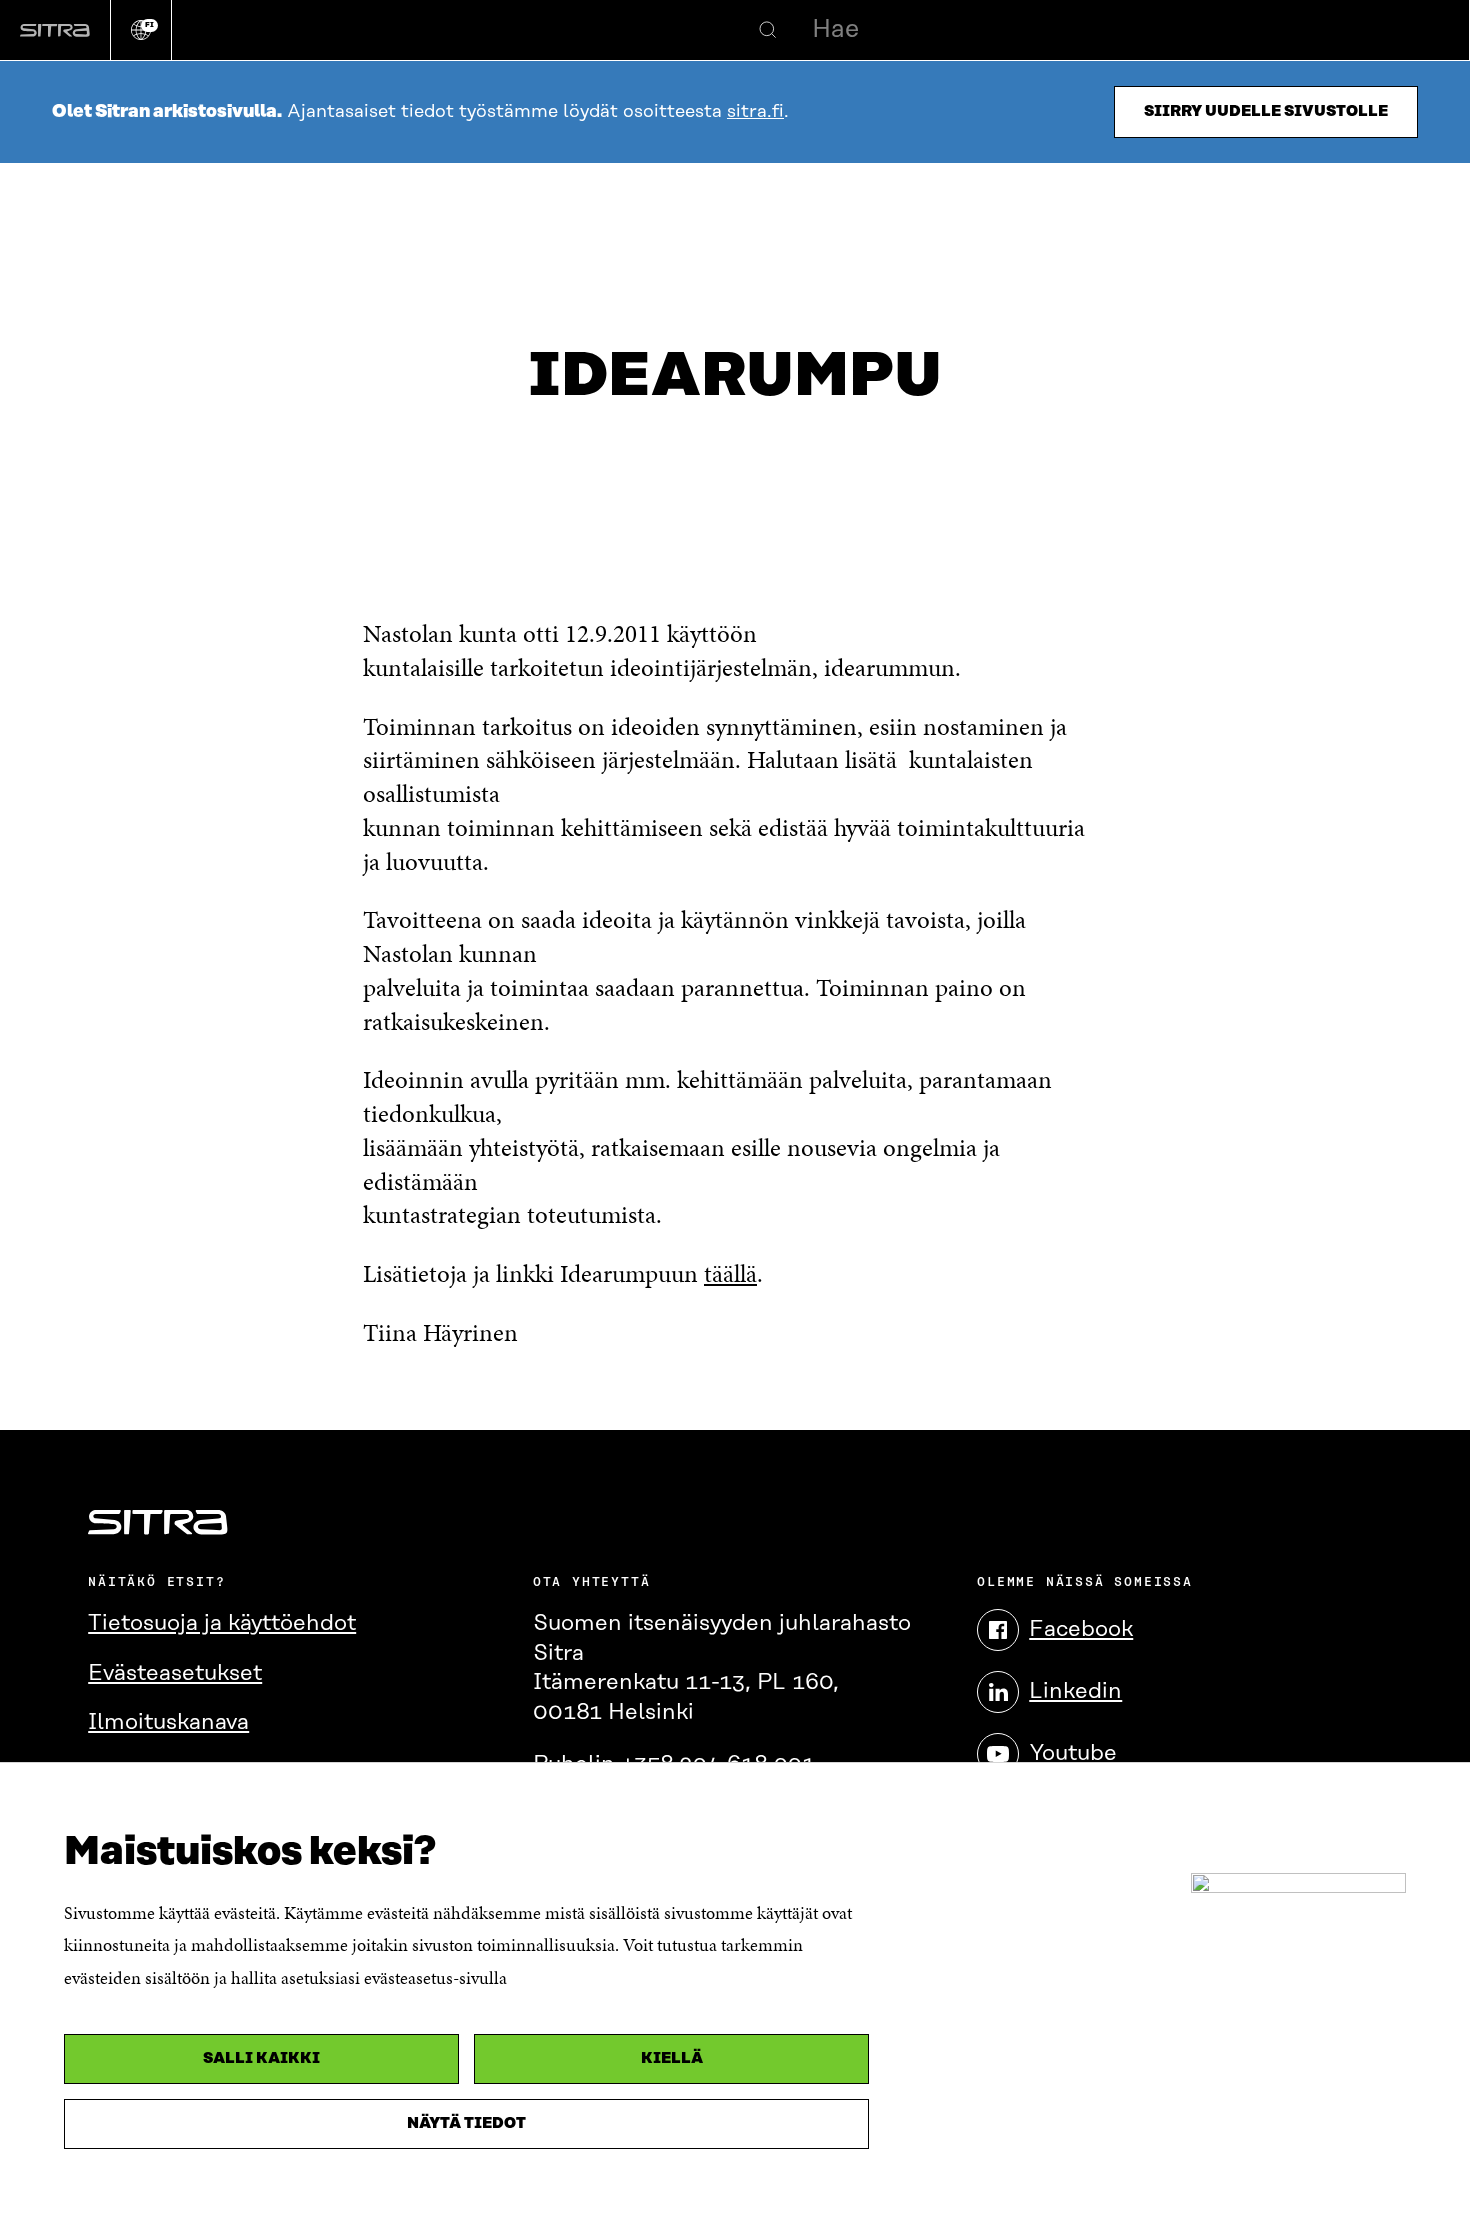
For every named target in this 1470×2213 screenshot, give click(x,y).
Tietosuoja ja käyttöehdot (222, 1623)
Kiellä (672, 2058)
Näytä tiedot (466, 2123)
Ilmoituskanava (168, 1722)
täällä (730, 1273)
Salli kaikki (261, 2058)
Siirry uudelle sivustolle (1266, 111)
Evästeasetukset (175, 1673)
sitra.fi (755, 112)
